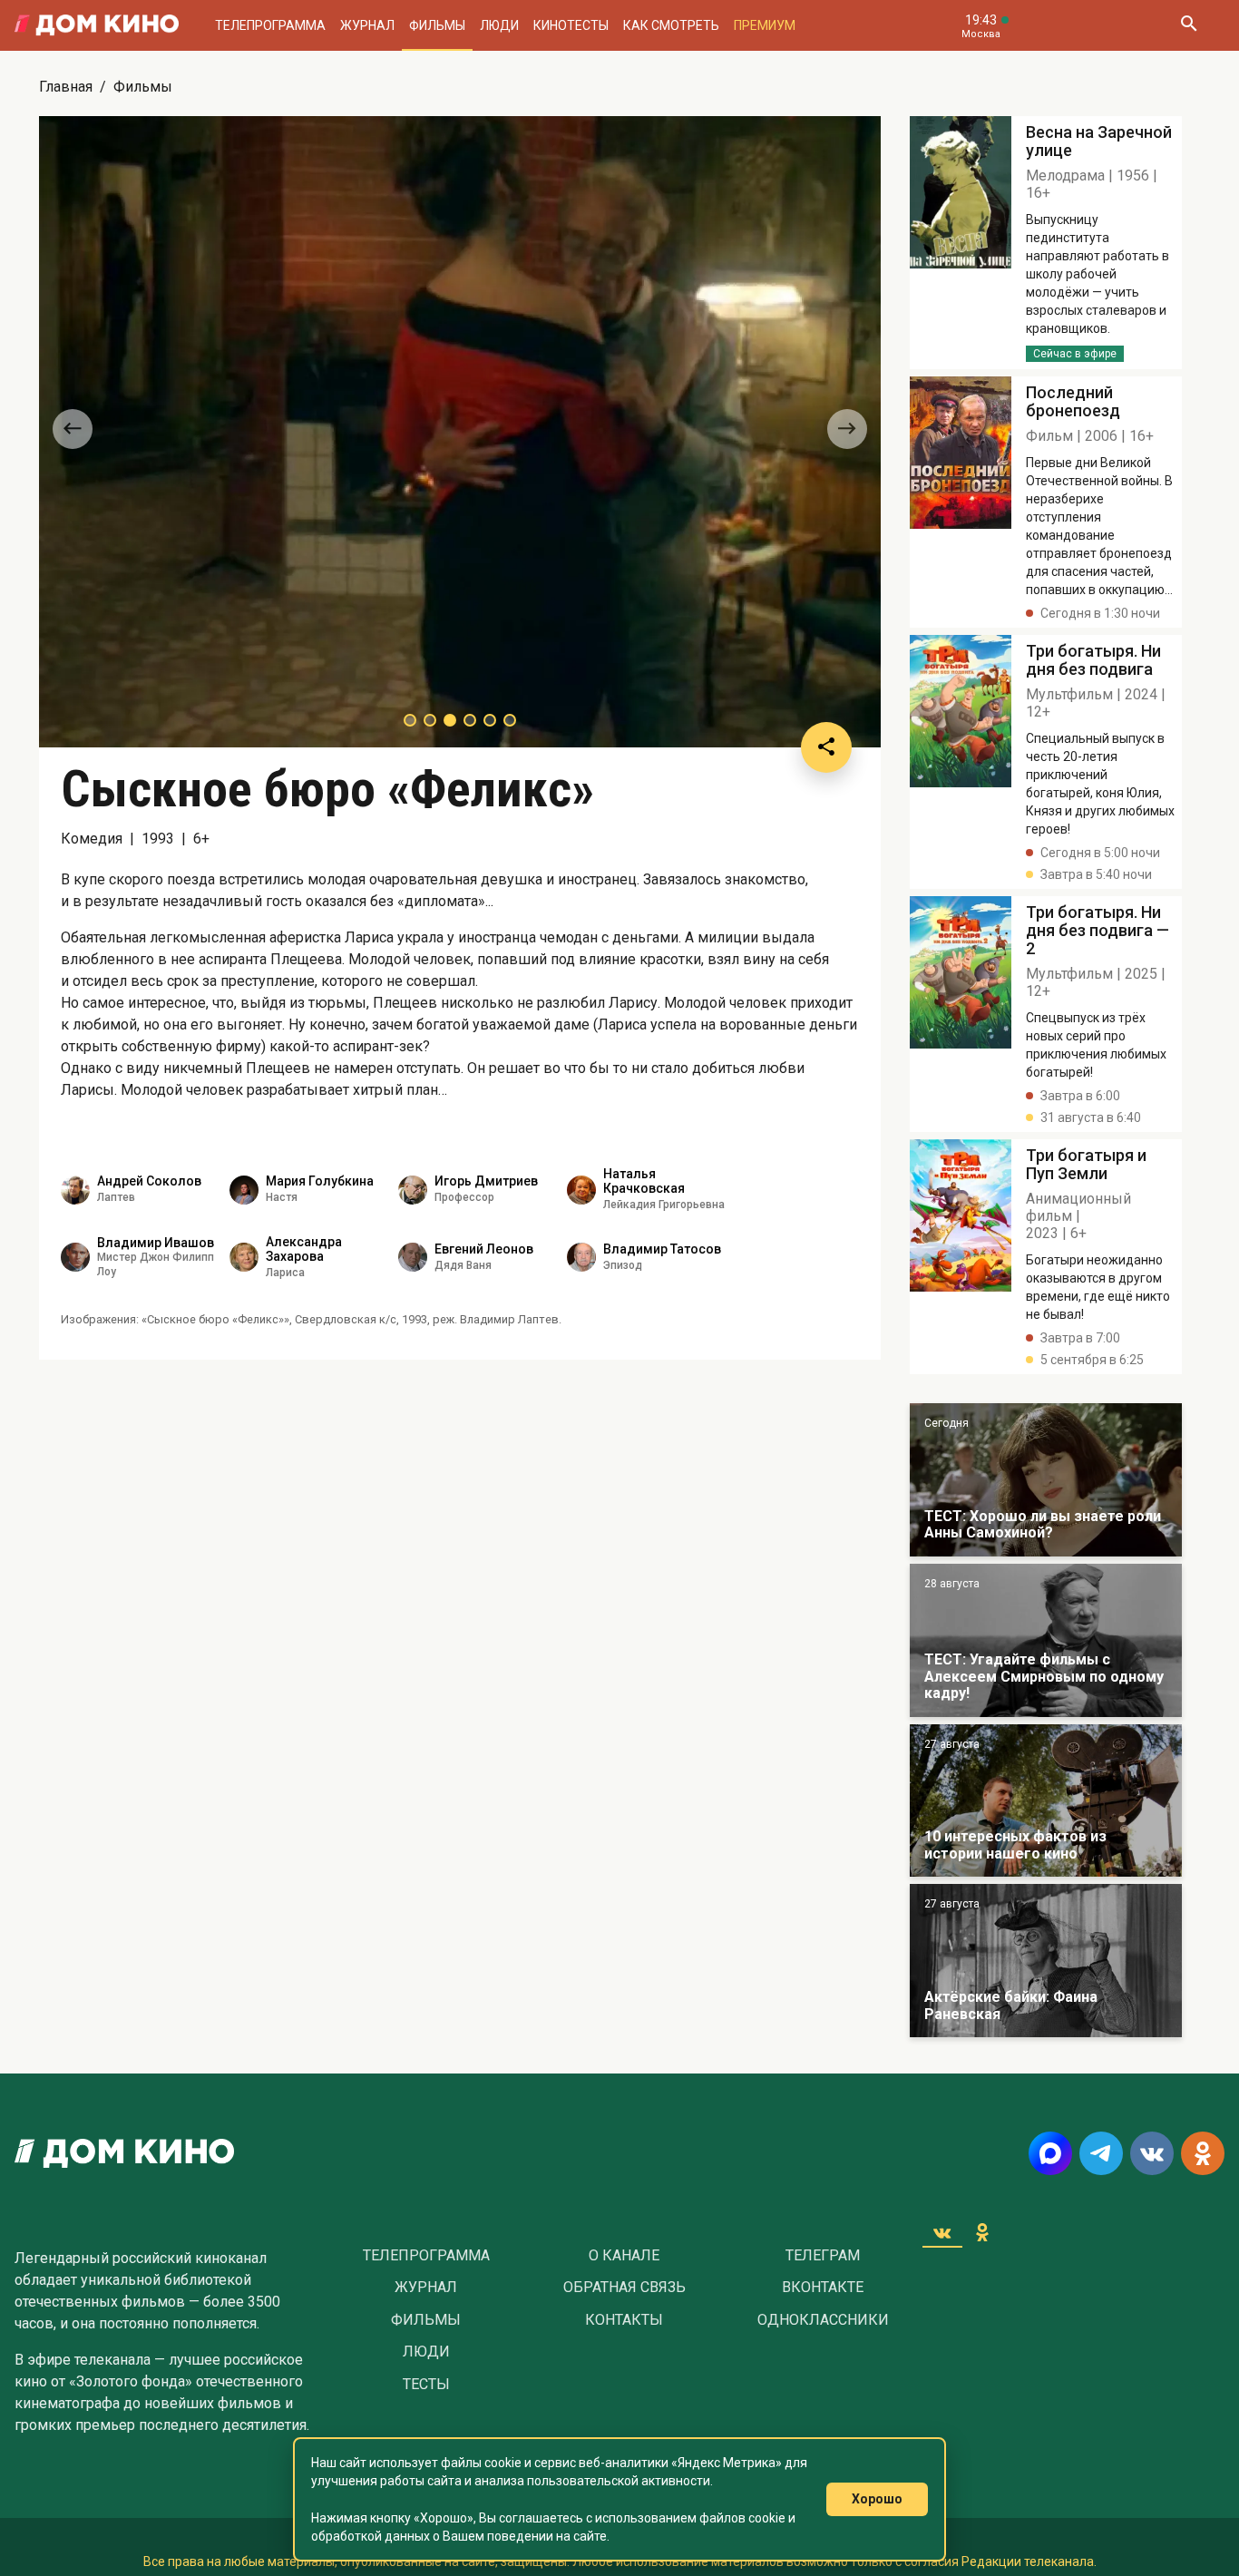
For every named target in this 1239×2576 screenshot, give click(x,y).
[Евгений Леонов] (413, 1257)
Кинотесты (571, 25)
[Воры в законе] (1046, 1480)
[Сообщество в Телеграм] (1101, 2153)
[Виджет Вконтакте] (942, 2232)
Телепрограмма (270, 25)
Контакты (624, 2320)
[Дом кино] (97, 25)
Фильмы (437, 25)
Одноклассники (823, 2320)
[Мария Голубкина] (244, 1190)
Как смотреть (671, 25)
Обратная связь (624, 2288)
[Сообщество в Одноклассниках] (1203, 2153)
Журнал (367, 25)
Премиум (765, 25)
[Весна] (1046, 1961)
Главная (66, 87)
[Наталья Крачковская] (581, 1190)
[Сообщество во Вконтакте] (1152, 2153)
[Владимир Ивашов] (75, 1257)
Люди (499, 25)
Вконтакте (823, 2288)
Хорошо (877, 2499)
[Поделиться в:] (826, 747)
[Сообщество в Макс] (1050, 2153)
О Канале (624, 2256)
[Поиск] (1188, 25)
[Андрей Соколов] (75, 1190)
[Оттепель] (1046, 1801)
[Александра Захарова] (244, 1257)
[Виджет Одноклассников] (982, 2232)
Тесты (426, 2385)
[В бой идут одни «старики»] (1046, 1640)
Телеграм (823, 2256)
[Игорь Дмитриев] (413, 1190)
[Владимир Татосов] (581, 1257)
